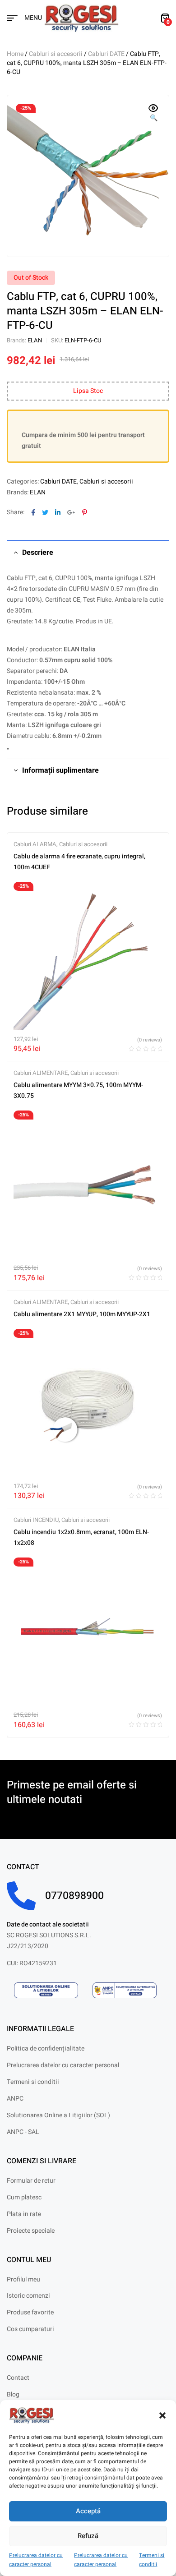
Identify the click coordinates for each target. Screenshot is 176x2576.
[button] (162, 2415)
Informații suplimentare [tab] (60, 770)
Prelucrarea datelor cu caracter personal (36, 2560)
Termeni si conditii (152, 2560)
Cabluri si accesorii (56, 54)
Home (15, 54)
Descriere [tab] (38, 553)
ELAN (35, 340)
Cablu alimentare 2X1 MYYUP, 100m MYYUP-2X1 (82, 1314)
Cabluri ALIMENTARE (41, 1073)
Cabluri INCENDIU (36, 1520)
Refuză (88, 2536)
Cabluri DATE (106, 54)
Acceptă (88, 2511)
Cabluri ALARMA (35, 844)
